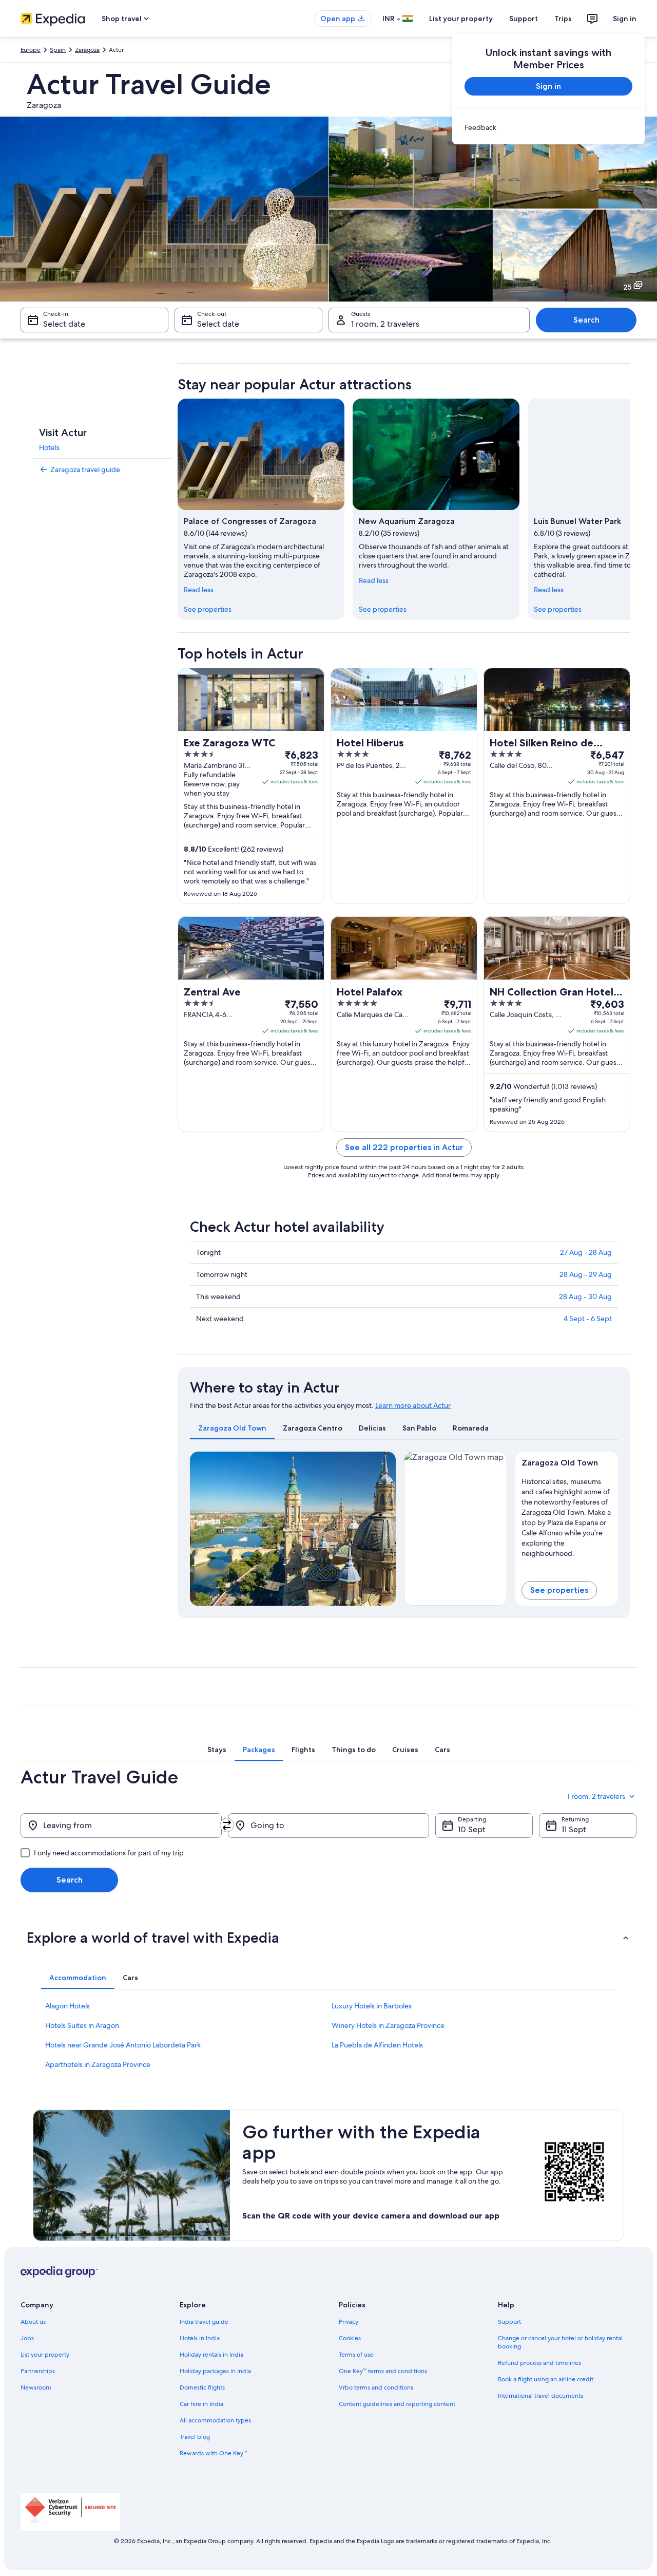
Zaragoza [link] (87, 50)
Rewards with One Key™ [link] (213, 2453)
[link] (548, 127)
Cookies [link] (350, 2338)
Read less (199, 590)
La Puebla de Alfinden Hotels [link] (377, 2045)
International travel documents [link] (540, 2396)
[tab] (232, 1428)
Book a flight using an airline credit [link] (546, 2379)
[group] (567, 1515)
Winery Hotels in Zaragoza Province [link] (388, 2025)
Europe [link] (31, 50)
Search (586, 320)
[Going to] (328, 1826)
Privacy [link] (349, 2322)
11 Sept (574, 1829)
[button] (328, 1938)
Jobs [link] (27, 2338)
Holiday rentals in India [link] (211, 2355)
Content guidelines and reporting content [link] (397, 2404)
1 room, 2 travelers (385, 324)
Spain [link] (58, 50)
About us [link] (33, 2322)
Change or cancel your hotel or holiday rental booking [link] (560, 2342)
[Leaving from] (121, 1826)
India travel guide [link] (204, 2322)
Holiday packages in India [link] (215, 2371)
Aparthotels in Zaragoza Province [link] (98, 2064)
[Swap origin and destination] (227, 1825)
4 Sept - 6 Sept (588, 1319)
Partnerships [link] (38, 2371)
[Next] (630, 509)
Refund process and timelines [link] (539, 2363)
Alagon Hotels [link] (67, 2006)
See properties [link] (208, 609)
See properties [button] (559, 1590)
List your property (461, 18)
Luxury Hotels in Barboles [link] (372, 2006)
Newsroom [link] (36, 2387)
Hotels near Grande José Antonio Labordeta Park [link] (123, 2045)
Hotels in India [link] (200, 2338)
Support (524, 18)
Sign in (625, 18)
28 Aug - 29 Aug (586, 1274)
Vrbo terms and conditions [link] (376, 2387)
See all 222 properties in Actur (404, 1147)
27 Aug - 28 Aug (586, 1252)
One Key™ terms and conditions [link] (383, 2371)
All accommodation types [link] (215, 2420)
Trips (563, 18)
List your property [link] (45, 2355)
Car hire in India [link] (201, 2404)
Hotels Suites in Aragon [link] (82, 2025)
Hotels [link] (49, 447)
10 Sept (472, 1829)
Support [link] (509, 2322)
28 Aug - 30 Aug (585, 1296)
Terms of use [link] (356, 2355)
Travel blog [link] (195, 2437)
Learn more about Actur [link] (413, 1405)
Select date (64, 324)
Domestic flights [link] (202, 2387)
